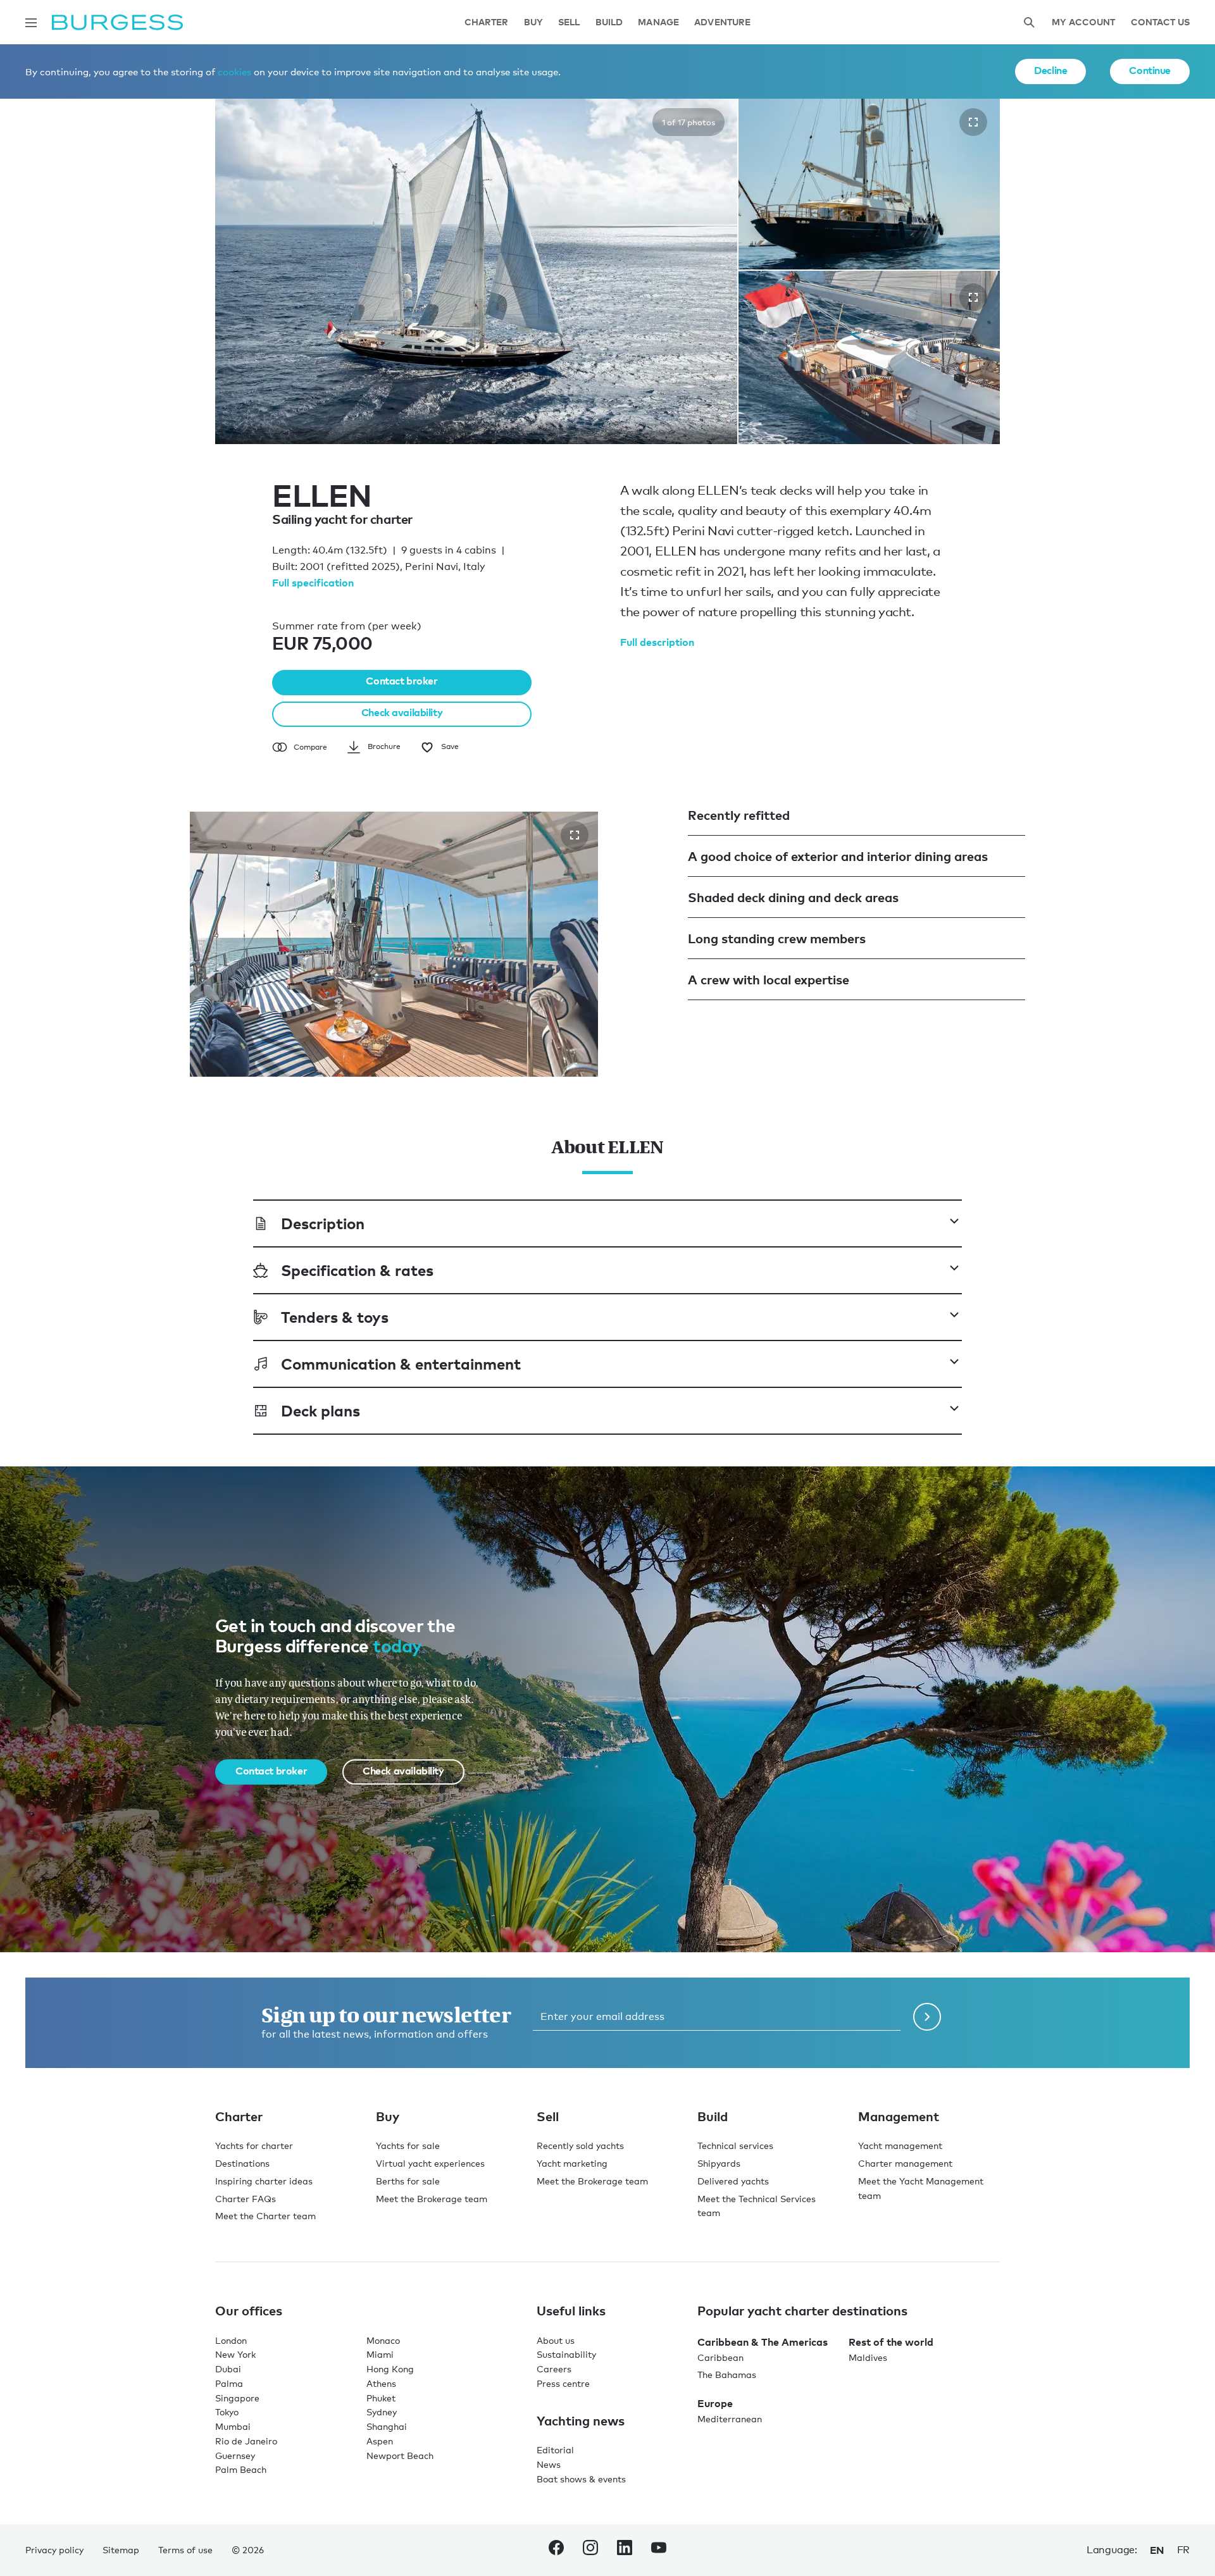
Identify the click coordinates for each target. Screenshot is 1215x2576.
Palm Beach (241, 2469)
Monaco (383, 2340)
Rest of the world (891, 2342)
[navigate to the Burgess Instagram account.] (590, 2550)
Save (450, 746)
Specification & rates (357, 1270)
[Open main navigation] (31, 23)
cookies (234, 71)
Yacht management (900, 2146)
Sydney (382, 2412)
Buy (533, 22)
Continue (1150, 70)
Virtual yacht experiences (430, 2163)
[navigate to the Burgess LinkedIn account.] (625, 2550)
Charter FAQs (246, 2199)
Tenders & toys (335, 1317)
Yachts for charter (254, 2146)
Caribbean (720, 2357)
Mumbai (233, 2426)
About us (556, 2340)
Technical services (735, 2146)
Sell (569, 22)
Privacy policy (54, 2550)
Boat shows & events (581, 2479)
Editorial (555, 2450)
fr (1183, 2550)
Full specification (313, 583)
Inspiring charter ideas (264, 2181)
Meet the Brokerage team (432, 2199)
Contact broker (402, 681)
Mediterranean (730, 2419)
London (231, 2340)
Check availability (402, 712)
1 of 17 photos (688, 122)
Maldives (868, 2357)
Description (323, 1223)
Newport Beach (400, 2455)
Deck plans (321, 1410)
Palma (229, 2383)
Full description (657, 642)
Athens (381, 2383)
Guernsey (235, 2455)
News (549, 2464)
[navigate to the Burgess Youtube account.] (659, 2550)
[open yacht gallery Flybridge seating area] (575, 835)
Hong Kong (390, 2369)
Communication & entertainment (401, 1364)
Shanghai (387, 2426)
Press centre (563, 2383)
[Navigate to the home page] (117, 22)
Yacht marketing (572, 2163)
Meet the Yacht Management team (921, 2188)
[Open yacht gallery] (973, 122)
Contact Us (1160, 22)
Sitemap (121, 2550)
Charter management (905, 2163)
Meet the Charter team (265, 2216)
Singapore (237, 2398)
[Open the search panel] (1029, 22)
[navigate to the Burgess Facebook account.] (556, 2550)
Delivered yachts (733, 2181)
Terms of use (185, 2550)
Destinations (242, 2163)
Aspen (380, 2441)
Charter (487, 22)
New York (235, 2354)
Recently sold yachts (580, 2146)
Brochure (384, 746)
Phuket (381, 2398)
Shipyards (719, 2163)
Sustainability (566, 2354)
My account (1083, 22)
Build (609, 22)
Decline (1050, 70)
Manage (658, 22)
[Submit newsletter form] (927, 2017)
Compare (310, 747)
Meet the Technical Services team (757, 2206)
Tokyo (227, 2412)
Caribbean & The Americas (763, 2342)
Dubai (228, 2369)
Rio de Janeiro (246, 2441)
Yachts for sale (408, 2146)
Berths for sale (408, 2181)
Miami (380, 2354)
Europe (715, 2403)
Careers (554, 2369)
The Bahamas (727, 2375)
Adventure (722, 22)
